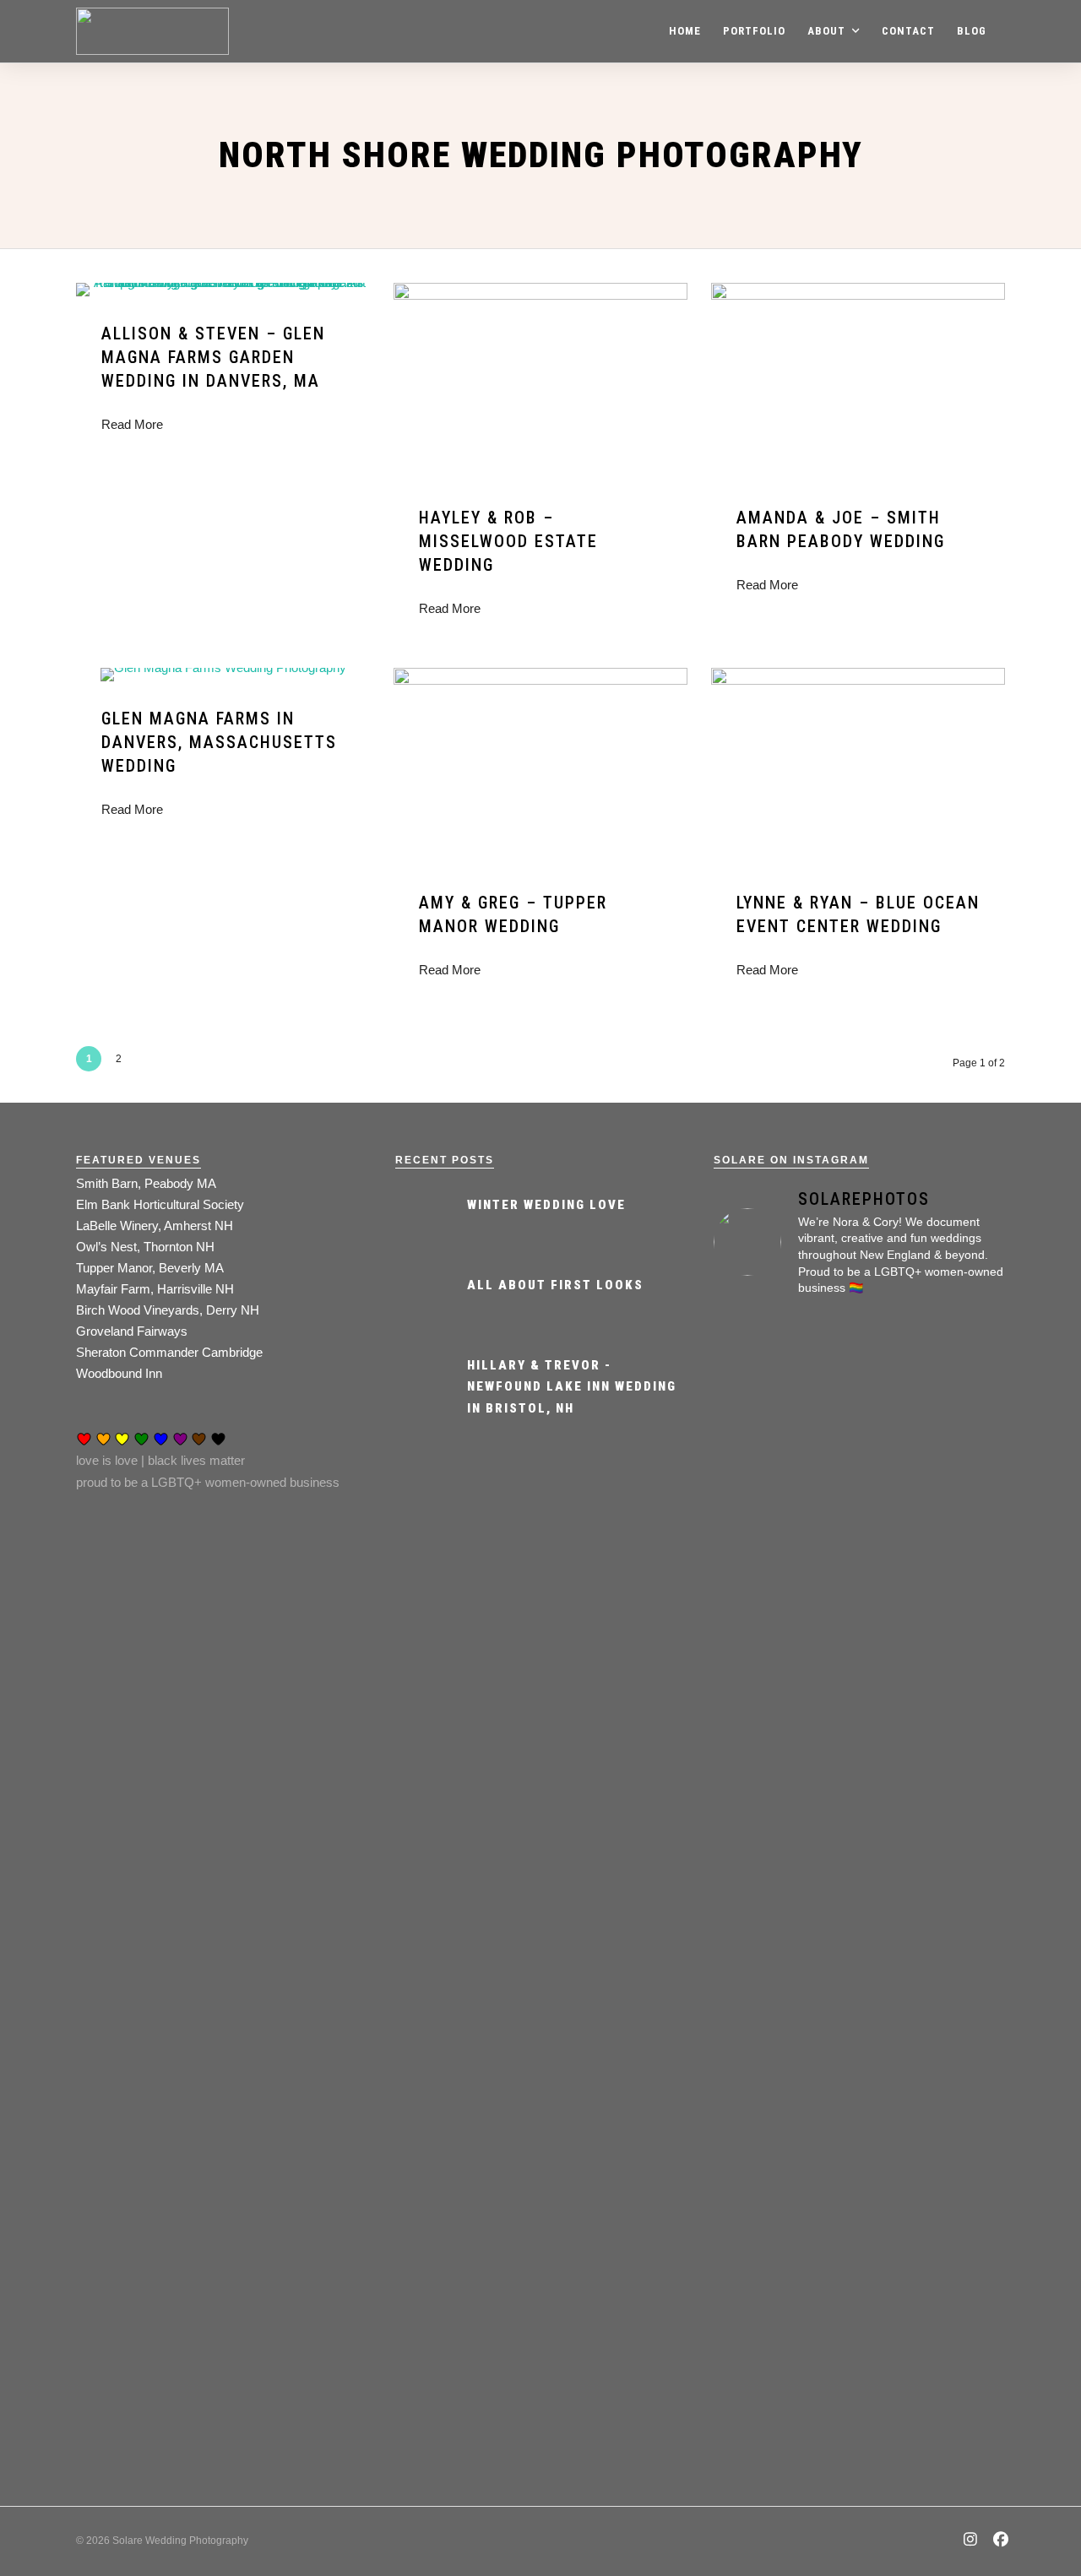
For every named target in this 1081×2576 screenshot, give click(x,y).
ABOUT (826, 31)
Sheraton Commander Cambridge (169, 1352)
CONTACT (908, 31)
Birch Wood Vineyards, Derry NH (168, 1310)
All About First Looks (555, 1285)
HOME (685, 31)
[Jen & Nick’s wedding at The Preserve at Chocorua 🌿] (959, 1565)
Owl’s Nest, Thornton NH (145, 1247)
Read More (132, 424)
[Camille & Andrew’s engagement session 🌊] (859, 1950)
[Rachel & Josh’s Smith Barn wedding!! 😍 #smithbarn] (759, 1608)
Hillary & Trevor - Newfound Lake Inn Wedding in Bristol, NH (572, 1387)
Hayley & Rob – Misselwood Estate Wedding (508, 541)
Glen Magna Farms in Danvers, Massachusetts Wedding (219, 742)
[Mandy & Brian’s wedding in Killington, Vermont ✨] (959, 2176)
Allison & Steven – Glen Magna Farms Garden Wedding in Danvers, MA (213, 357)
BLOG (972, 31)
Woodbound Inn (119, 1373)
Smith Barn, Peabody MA (146, 1183)
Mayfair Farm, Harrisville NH (155, 1289)
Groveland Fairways (132, 1331)
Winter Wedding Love (546, 1205)
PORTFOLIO (754, 31)
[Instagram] (971, 2541)
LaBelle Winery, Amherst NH (155, 1226)
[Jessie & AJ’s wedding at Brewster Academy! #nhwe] (859, 1543)
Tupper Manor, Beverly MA (150, 1268)
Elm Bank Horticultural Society (160, 1204)
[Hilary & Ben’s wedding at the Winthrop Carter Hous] (759, 2165)
